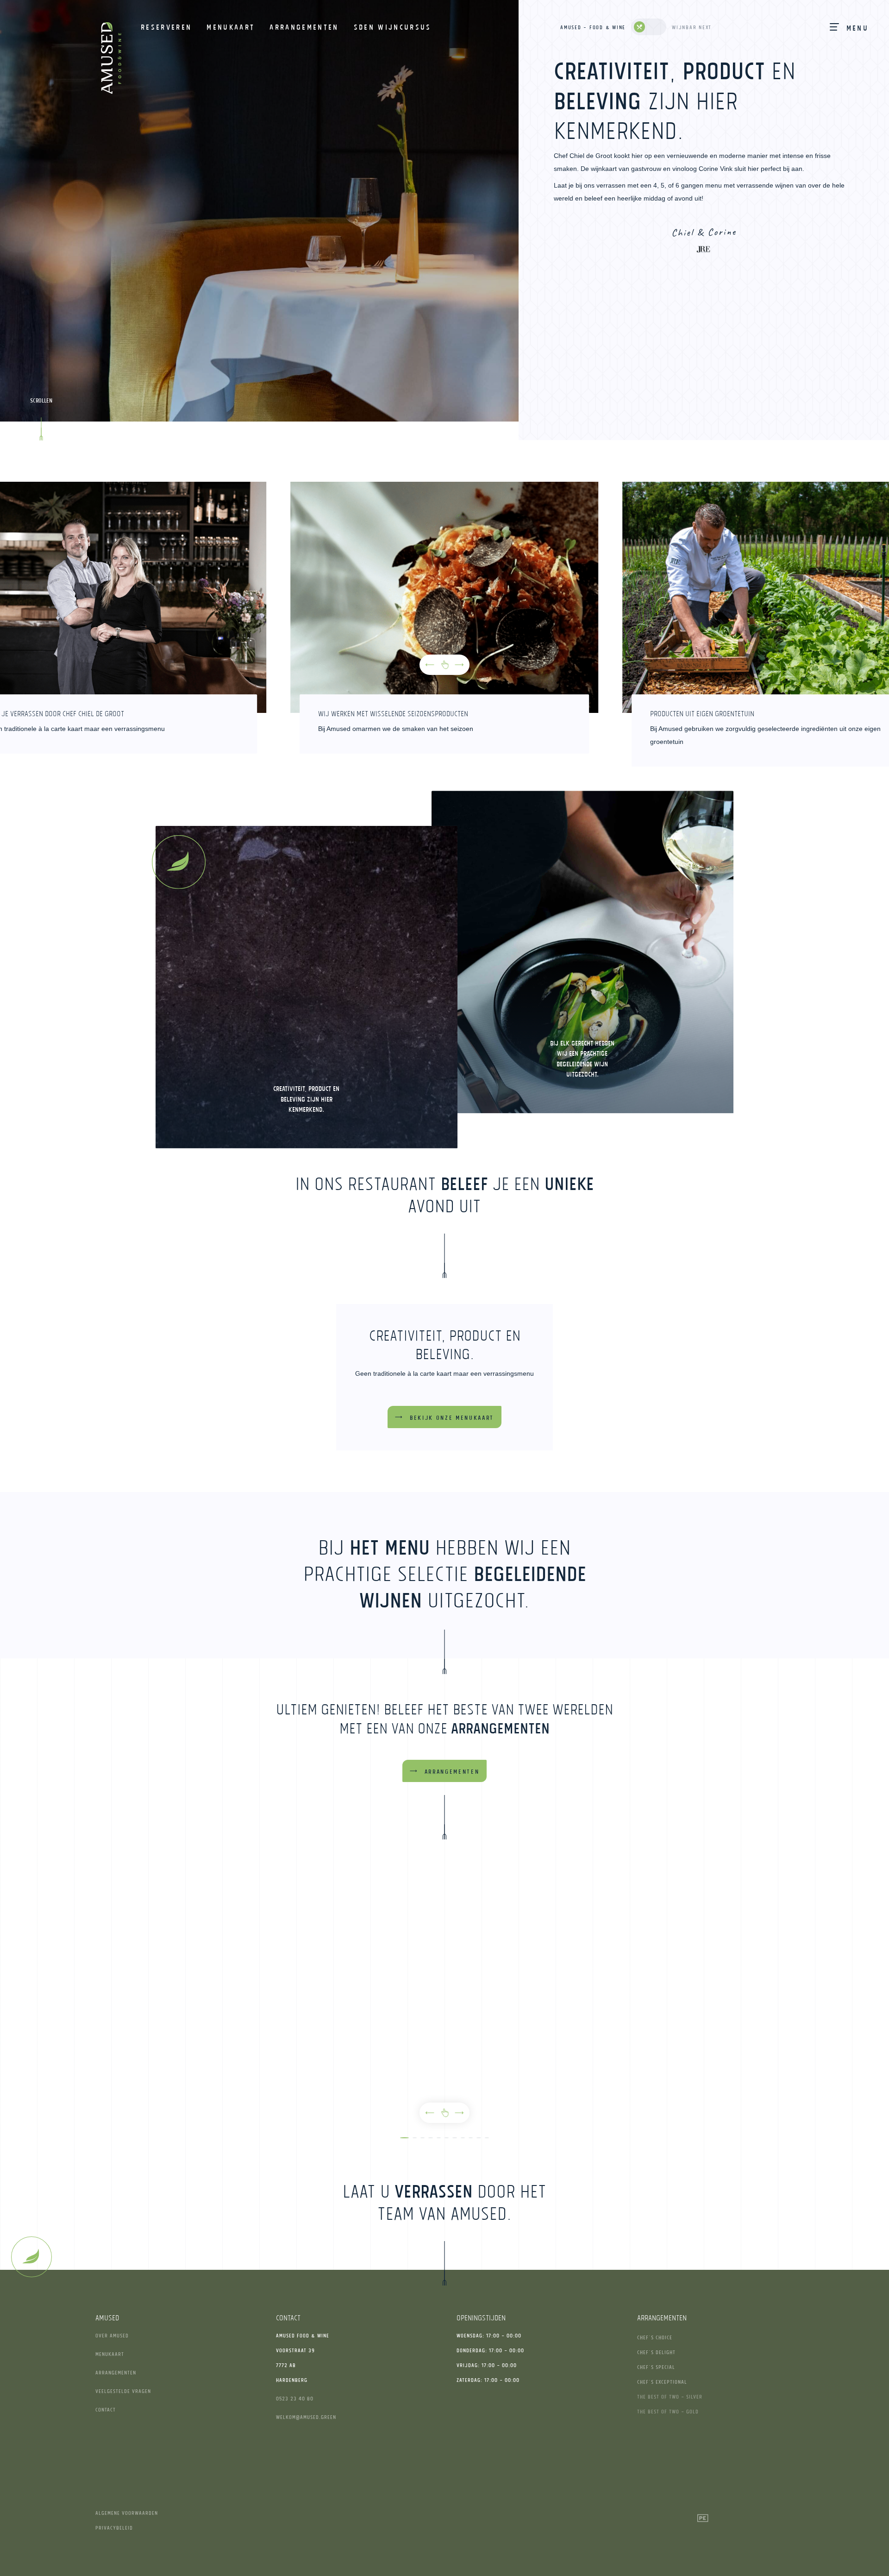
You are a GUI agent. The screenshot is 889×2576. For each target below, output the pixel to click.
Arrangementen (116, 2372)
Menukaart (110, 2354)
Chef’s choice (655, 2337)
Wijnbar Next (692, 27)
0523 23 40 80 (295, 2398)
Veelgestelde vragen (123, 2391)
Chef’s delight (656, 2352)
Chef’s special (656, 2367)
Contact (106, 2409)
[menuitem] (166, 27)
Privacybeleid (114, 2528)
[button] (430, 665)
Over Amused (112, 2335)
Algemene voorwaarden (127, 2513)
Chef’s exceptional (662, 2382)
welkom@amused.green (306, 2417)
